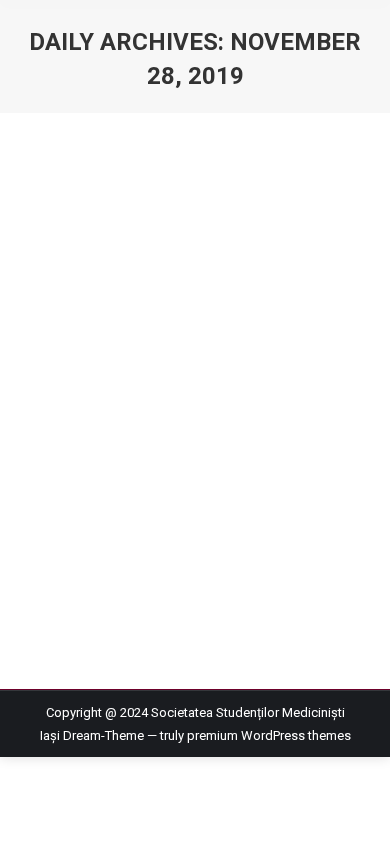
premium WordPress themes (269, 735)
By (134, 284)
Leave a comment (96, 307)
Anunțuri (69, 284)
